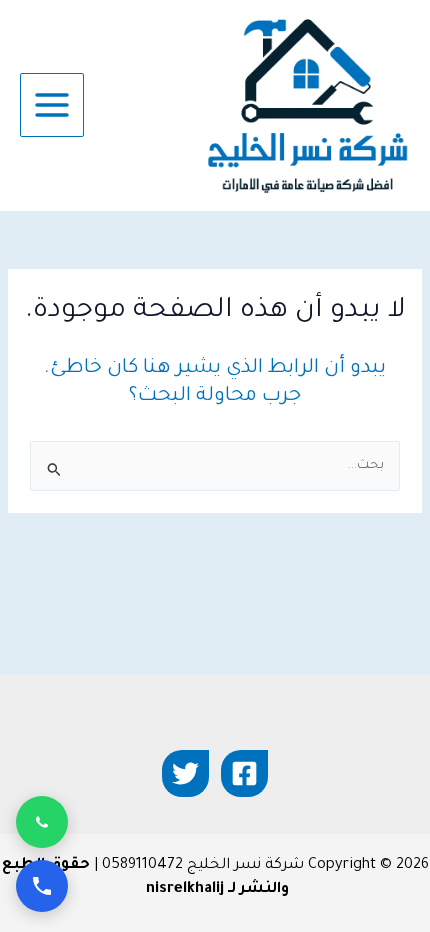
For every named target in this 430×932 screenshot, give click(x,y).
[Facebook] (244, 773)
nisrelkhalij (185, 889)
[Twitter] (185, 773)
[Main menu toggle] (52, 105)
